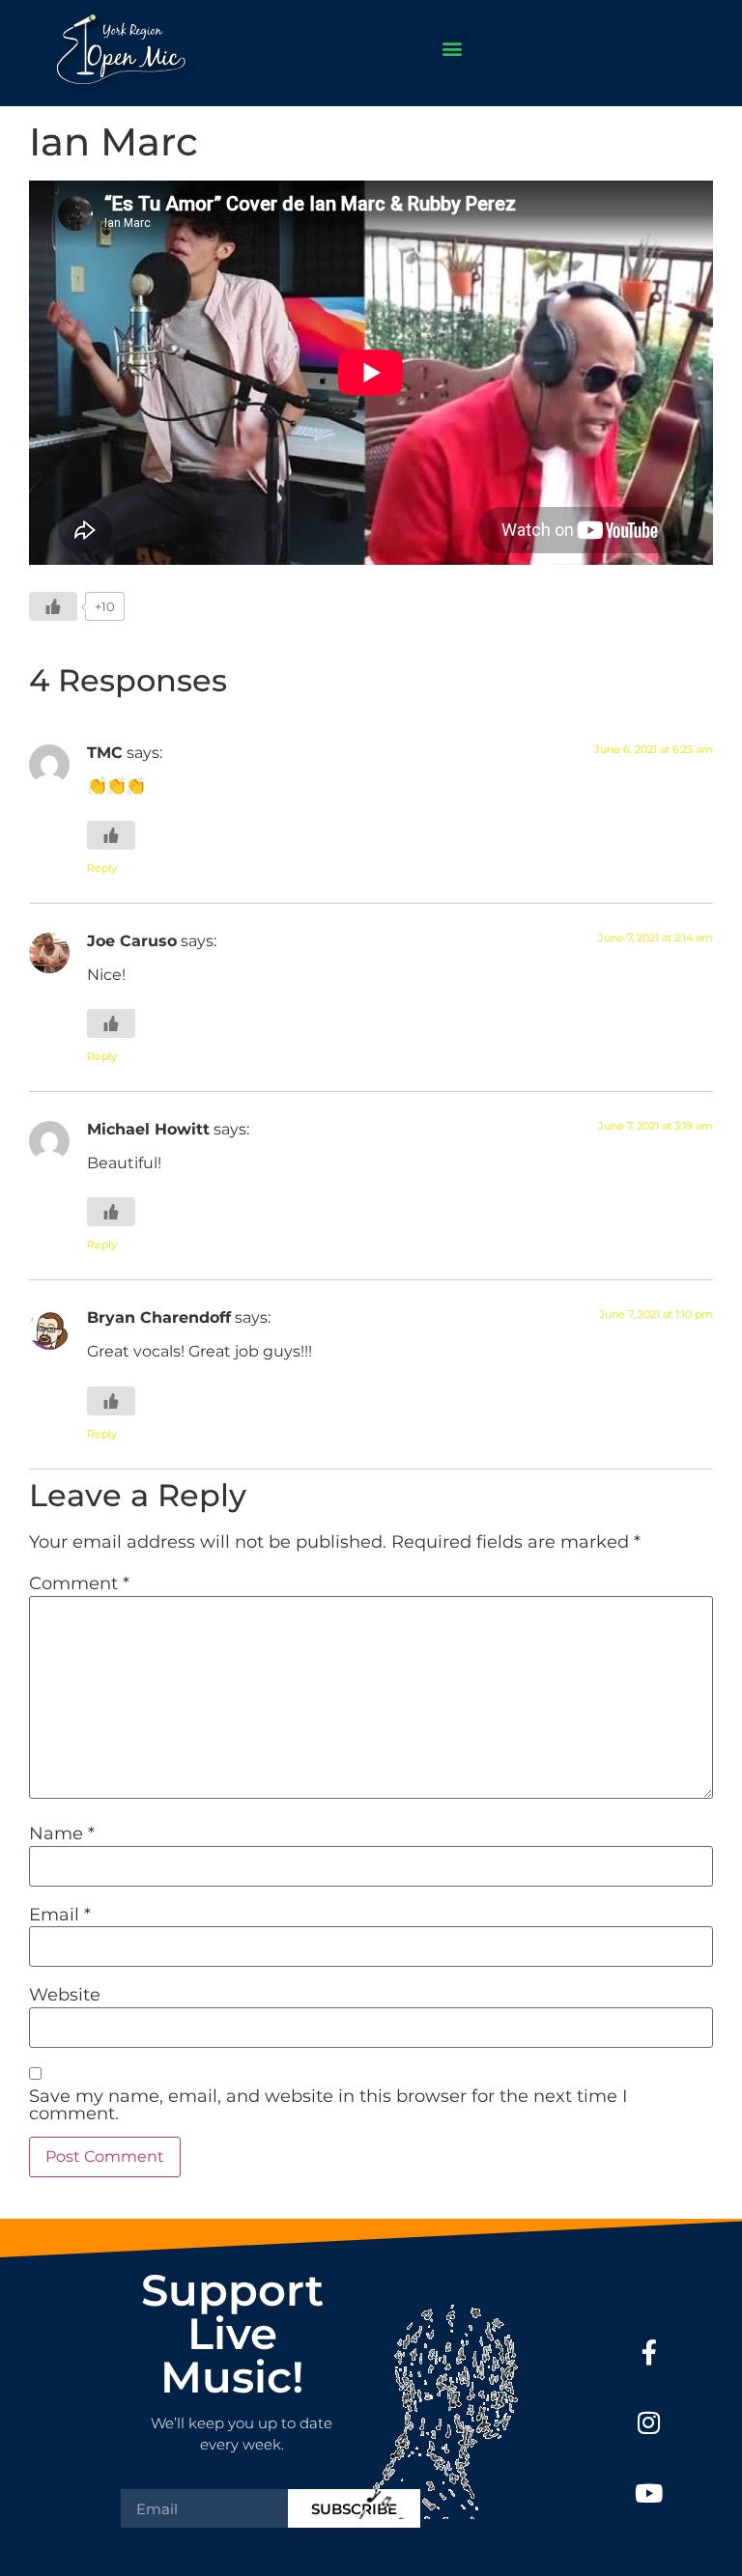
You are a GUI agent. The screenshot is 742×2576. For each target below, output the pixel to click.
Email (60, 1915)
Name (62, 1834)
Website (65, 1995)
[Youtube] (649, 2492)
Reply (102, 868)
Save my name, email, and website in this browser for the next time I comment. (328, 2105)
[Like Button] (53, 606)
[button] (453, 48)
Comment (79, 1583)
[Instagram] (649, 2423)
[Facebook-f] (649, 2352)
